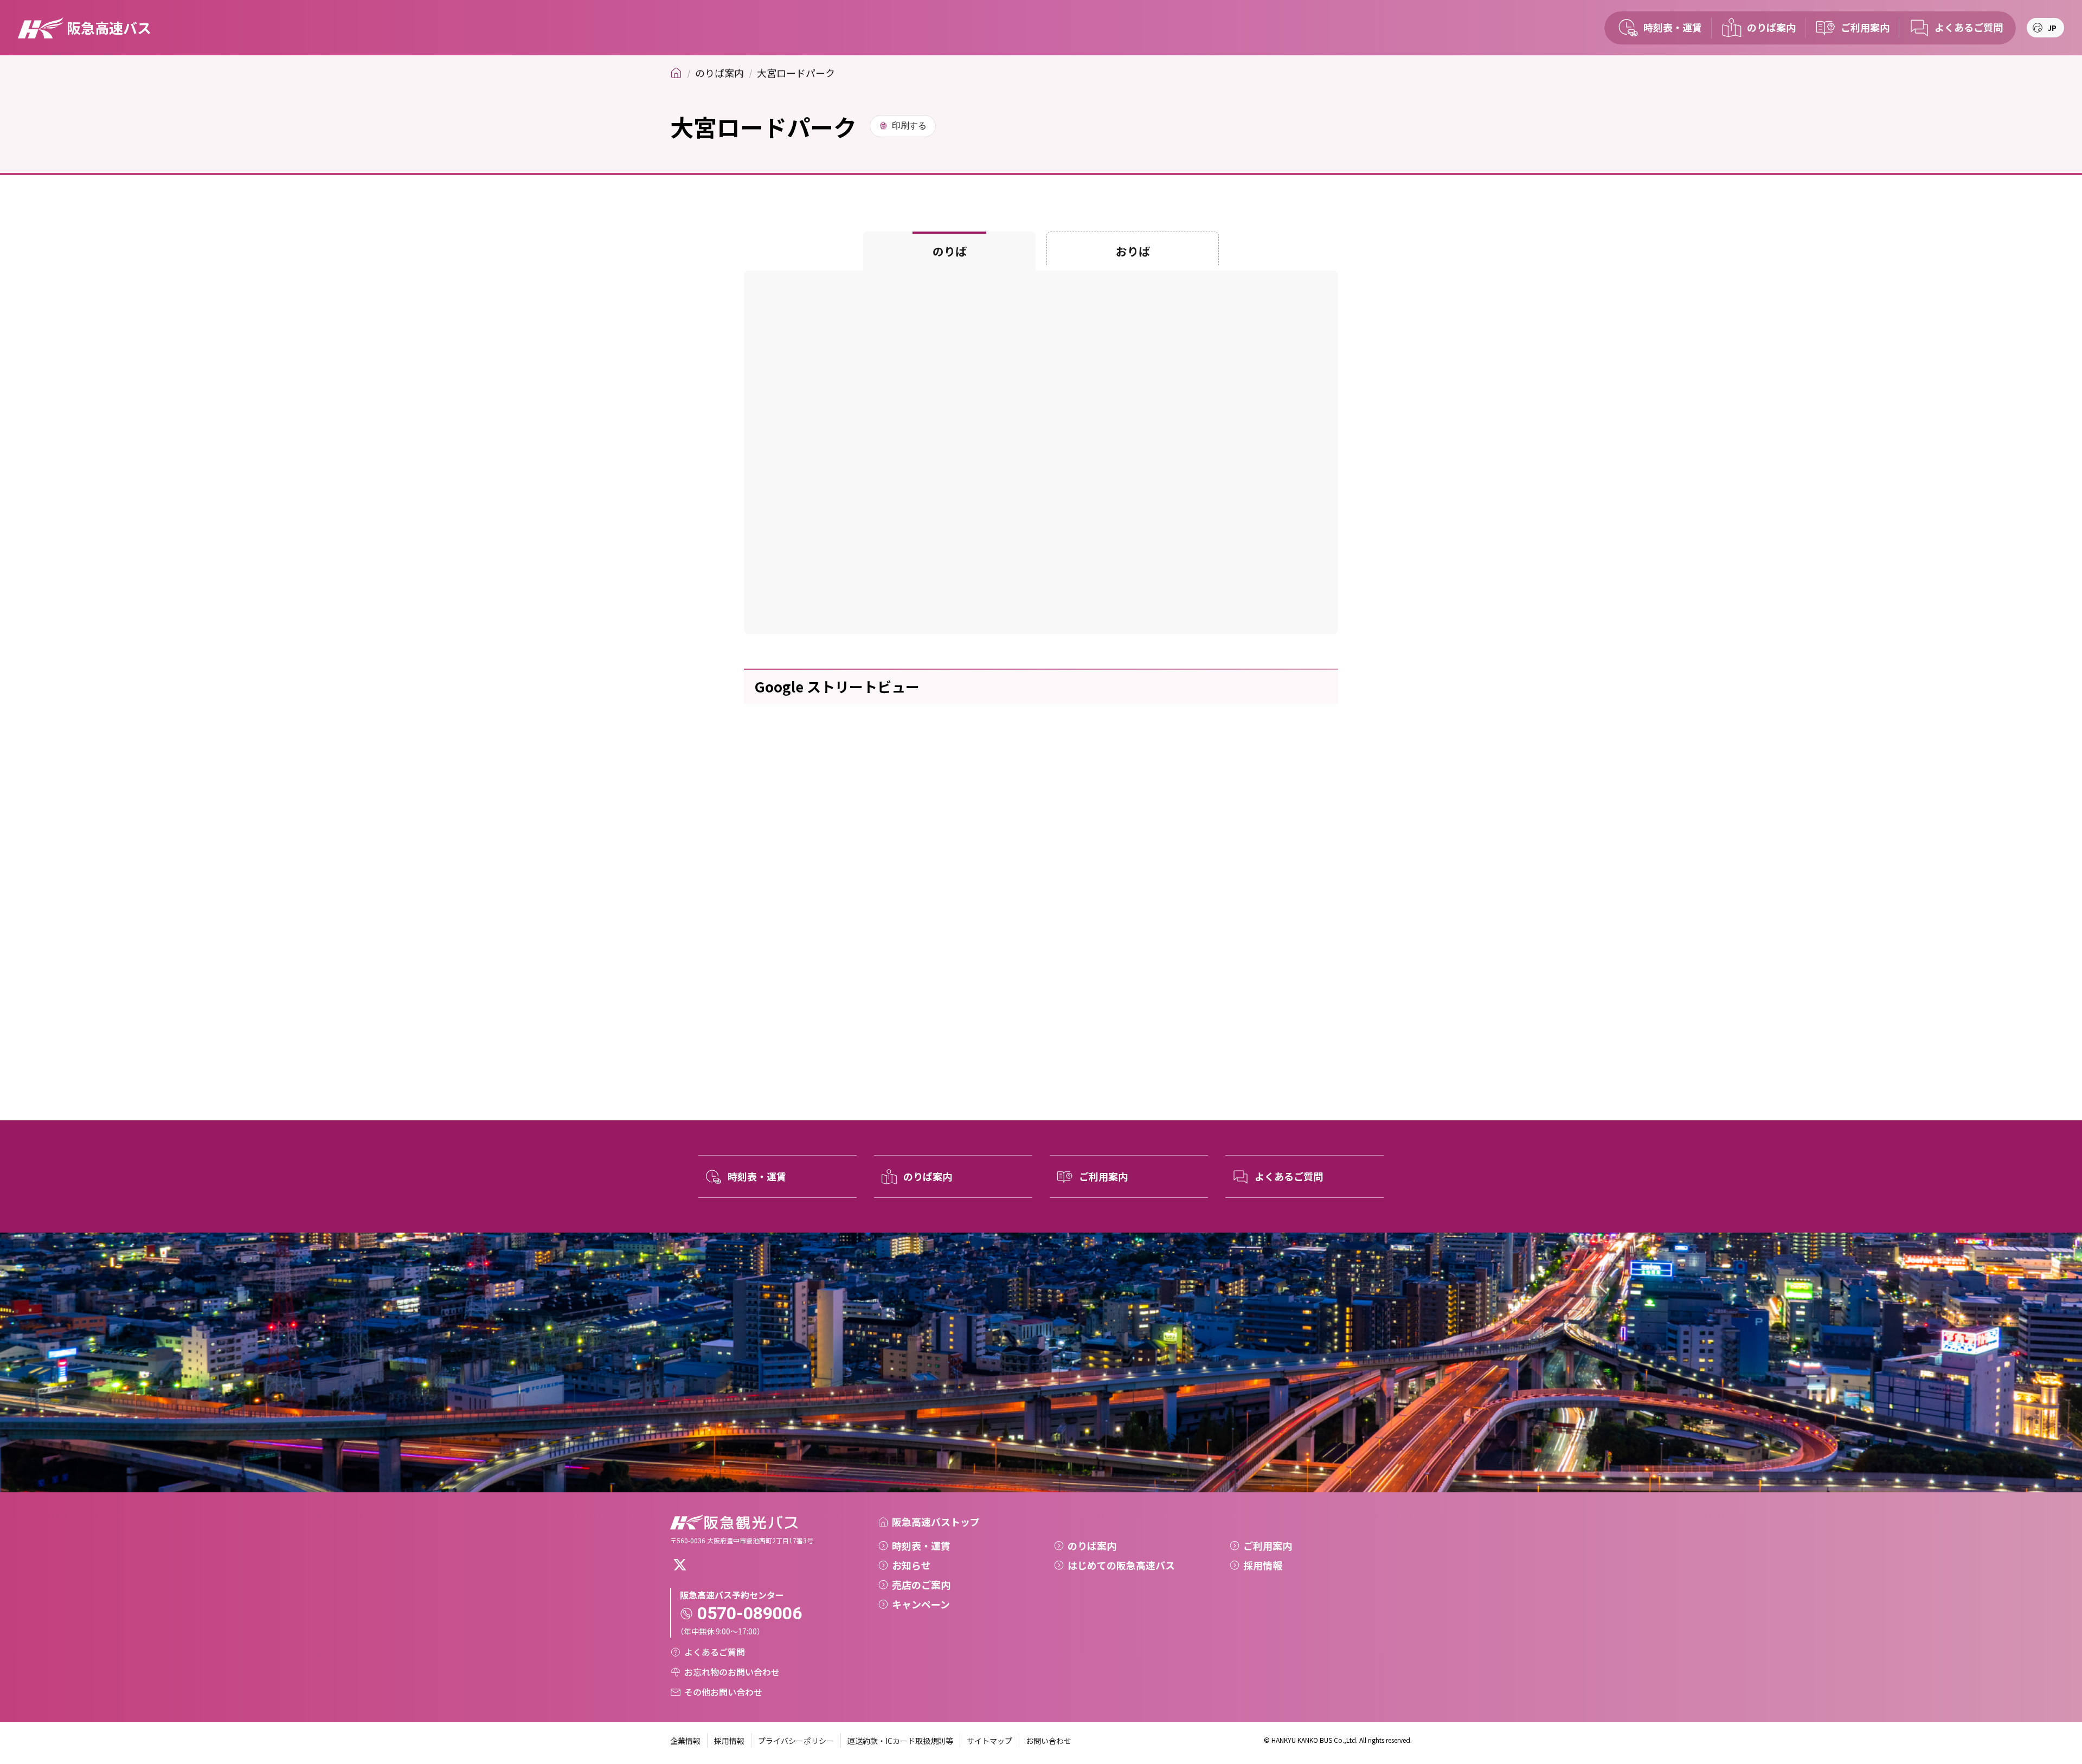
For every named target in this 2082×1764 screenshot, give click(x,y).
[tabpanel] (1041, 452)
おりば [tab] (1133, 251)
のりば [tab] (950, 251)
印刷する (909, 126)
